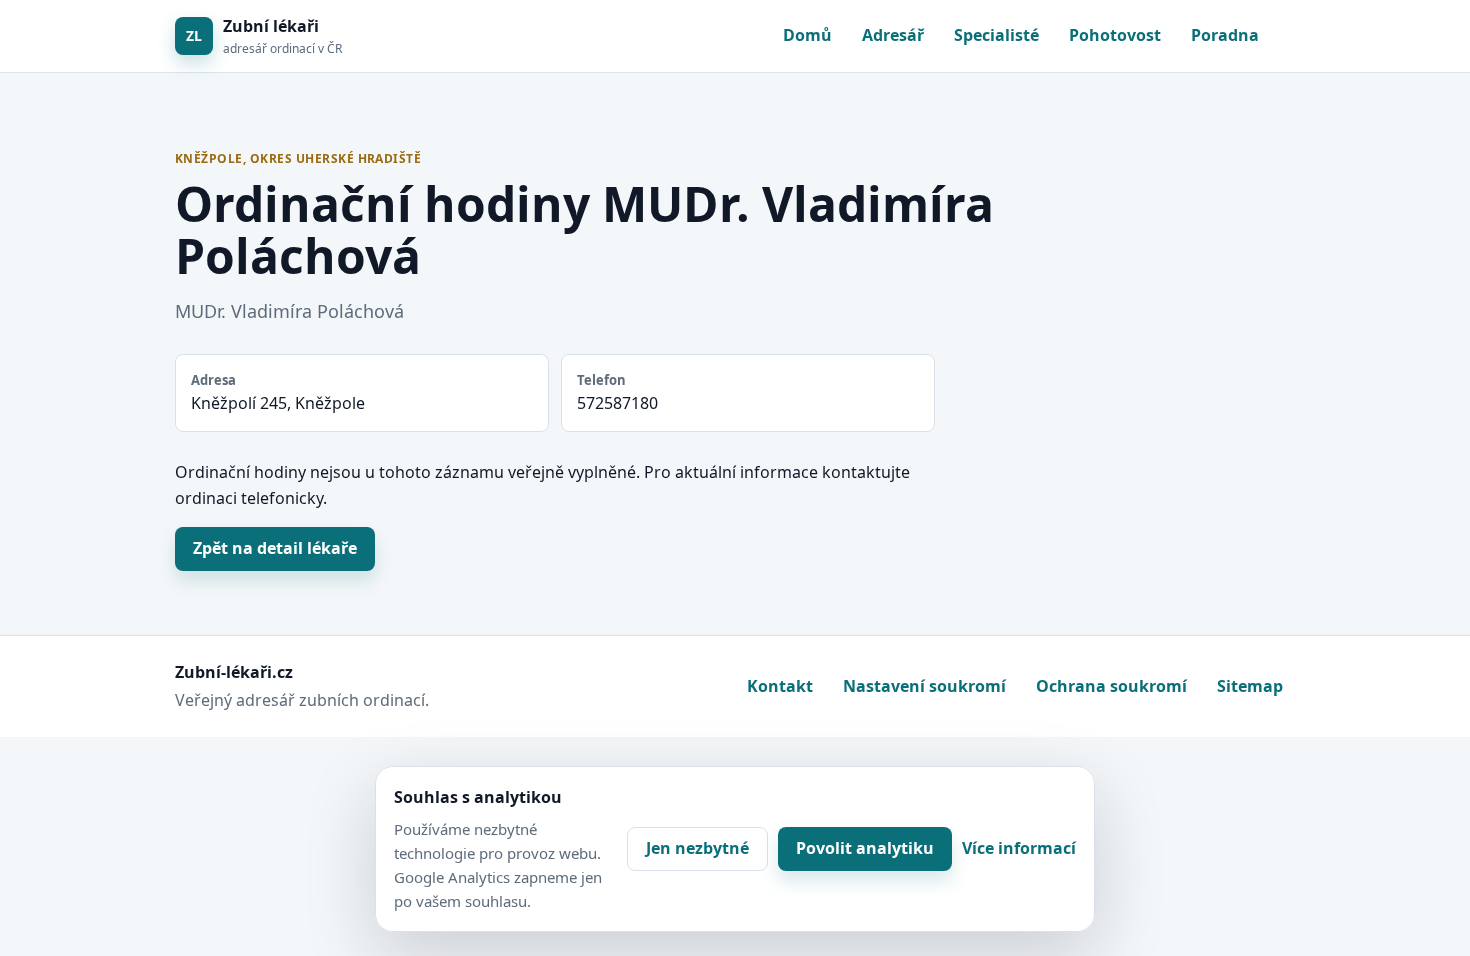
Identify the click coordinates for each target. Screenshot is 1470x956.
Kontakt (780, 686)
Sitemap (1250, 686)
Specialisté (996, 35)
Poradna (1225, 35)
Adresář (893, 35)
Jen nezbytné (697, 848)
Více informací (1019, 848)
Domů (807, 35)
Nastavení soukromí (924, 686)
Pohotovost (1115, 35)
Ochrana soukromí (1111, 686)
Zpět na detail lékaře (275, 548)
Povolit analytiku (865, 848)
